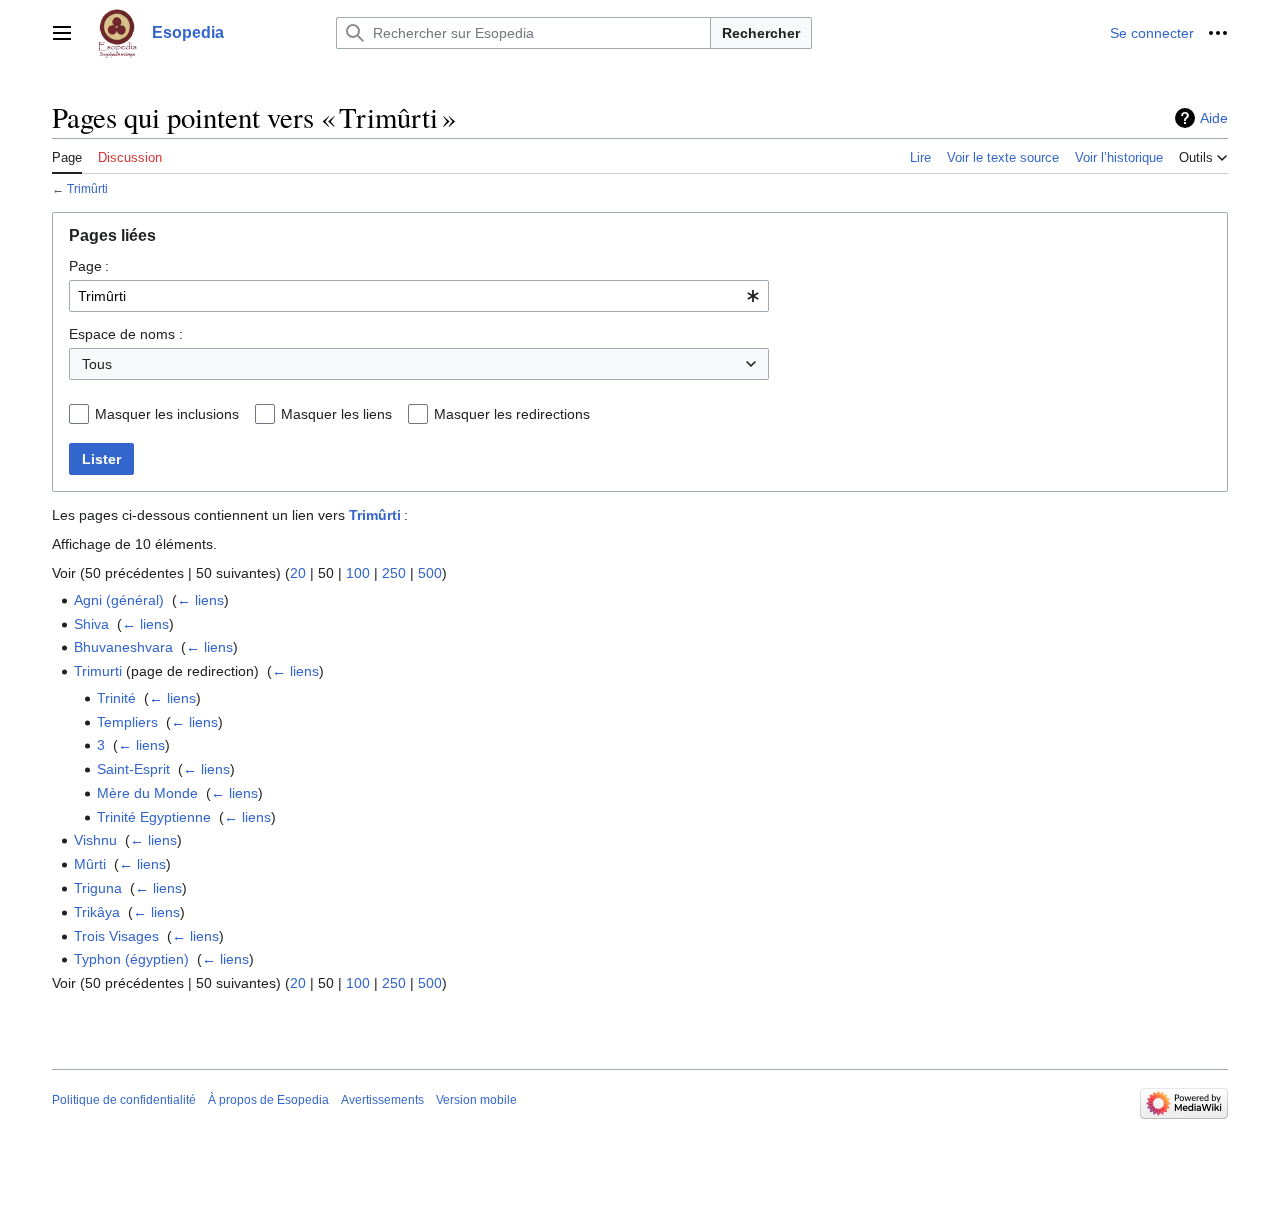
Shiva (91, 624)
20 (298, 573)
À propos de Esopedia (268, 1100)
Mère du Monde (147, 793)
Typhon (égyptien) (131, 959)
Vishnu (95, 840)
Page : (89, 266)
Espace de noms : (126, 334)
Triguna (98, 888)
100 (358, 573)
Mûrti (90, 864)
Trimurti (98, 671)
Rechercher (761, 33)
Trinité (116, 698)
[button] (62, 33)
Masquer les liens (336, 414)
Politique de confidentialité (124, 1100)
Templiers (127, 722)
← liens (200, 600)
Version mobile (476, 1100)
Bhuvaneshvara (123, 647)
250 (394, 573)
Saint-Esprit (133, 769)
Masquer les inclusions (167, 414)
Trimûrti (87, 188)
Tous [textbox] (97, 364)
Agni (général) (119, 600)
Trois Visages (116, 936)
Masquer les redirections (512, 414)
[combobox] (419, 296)
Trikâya (97, 912)
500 (430, 573)
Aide (1214, 118)
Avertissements (382, 1100)
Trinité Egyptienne (154, 817)
